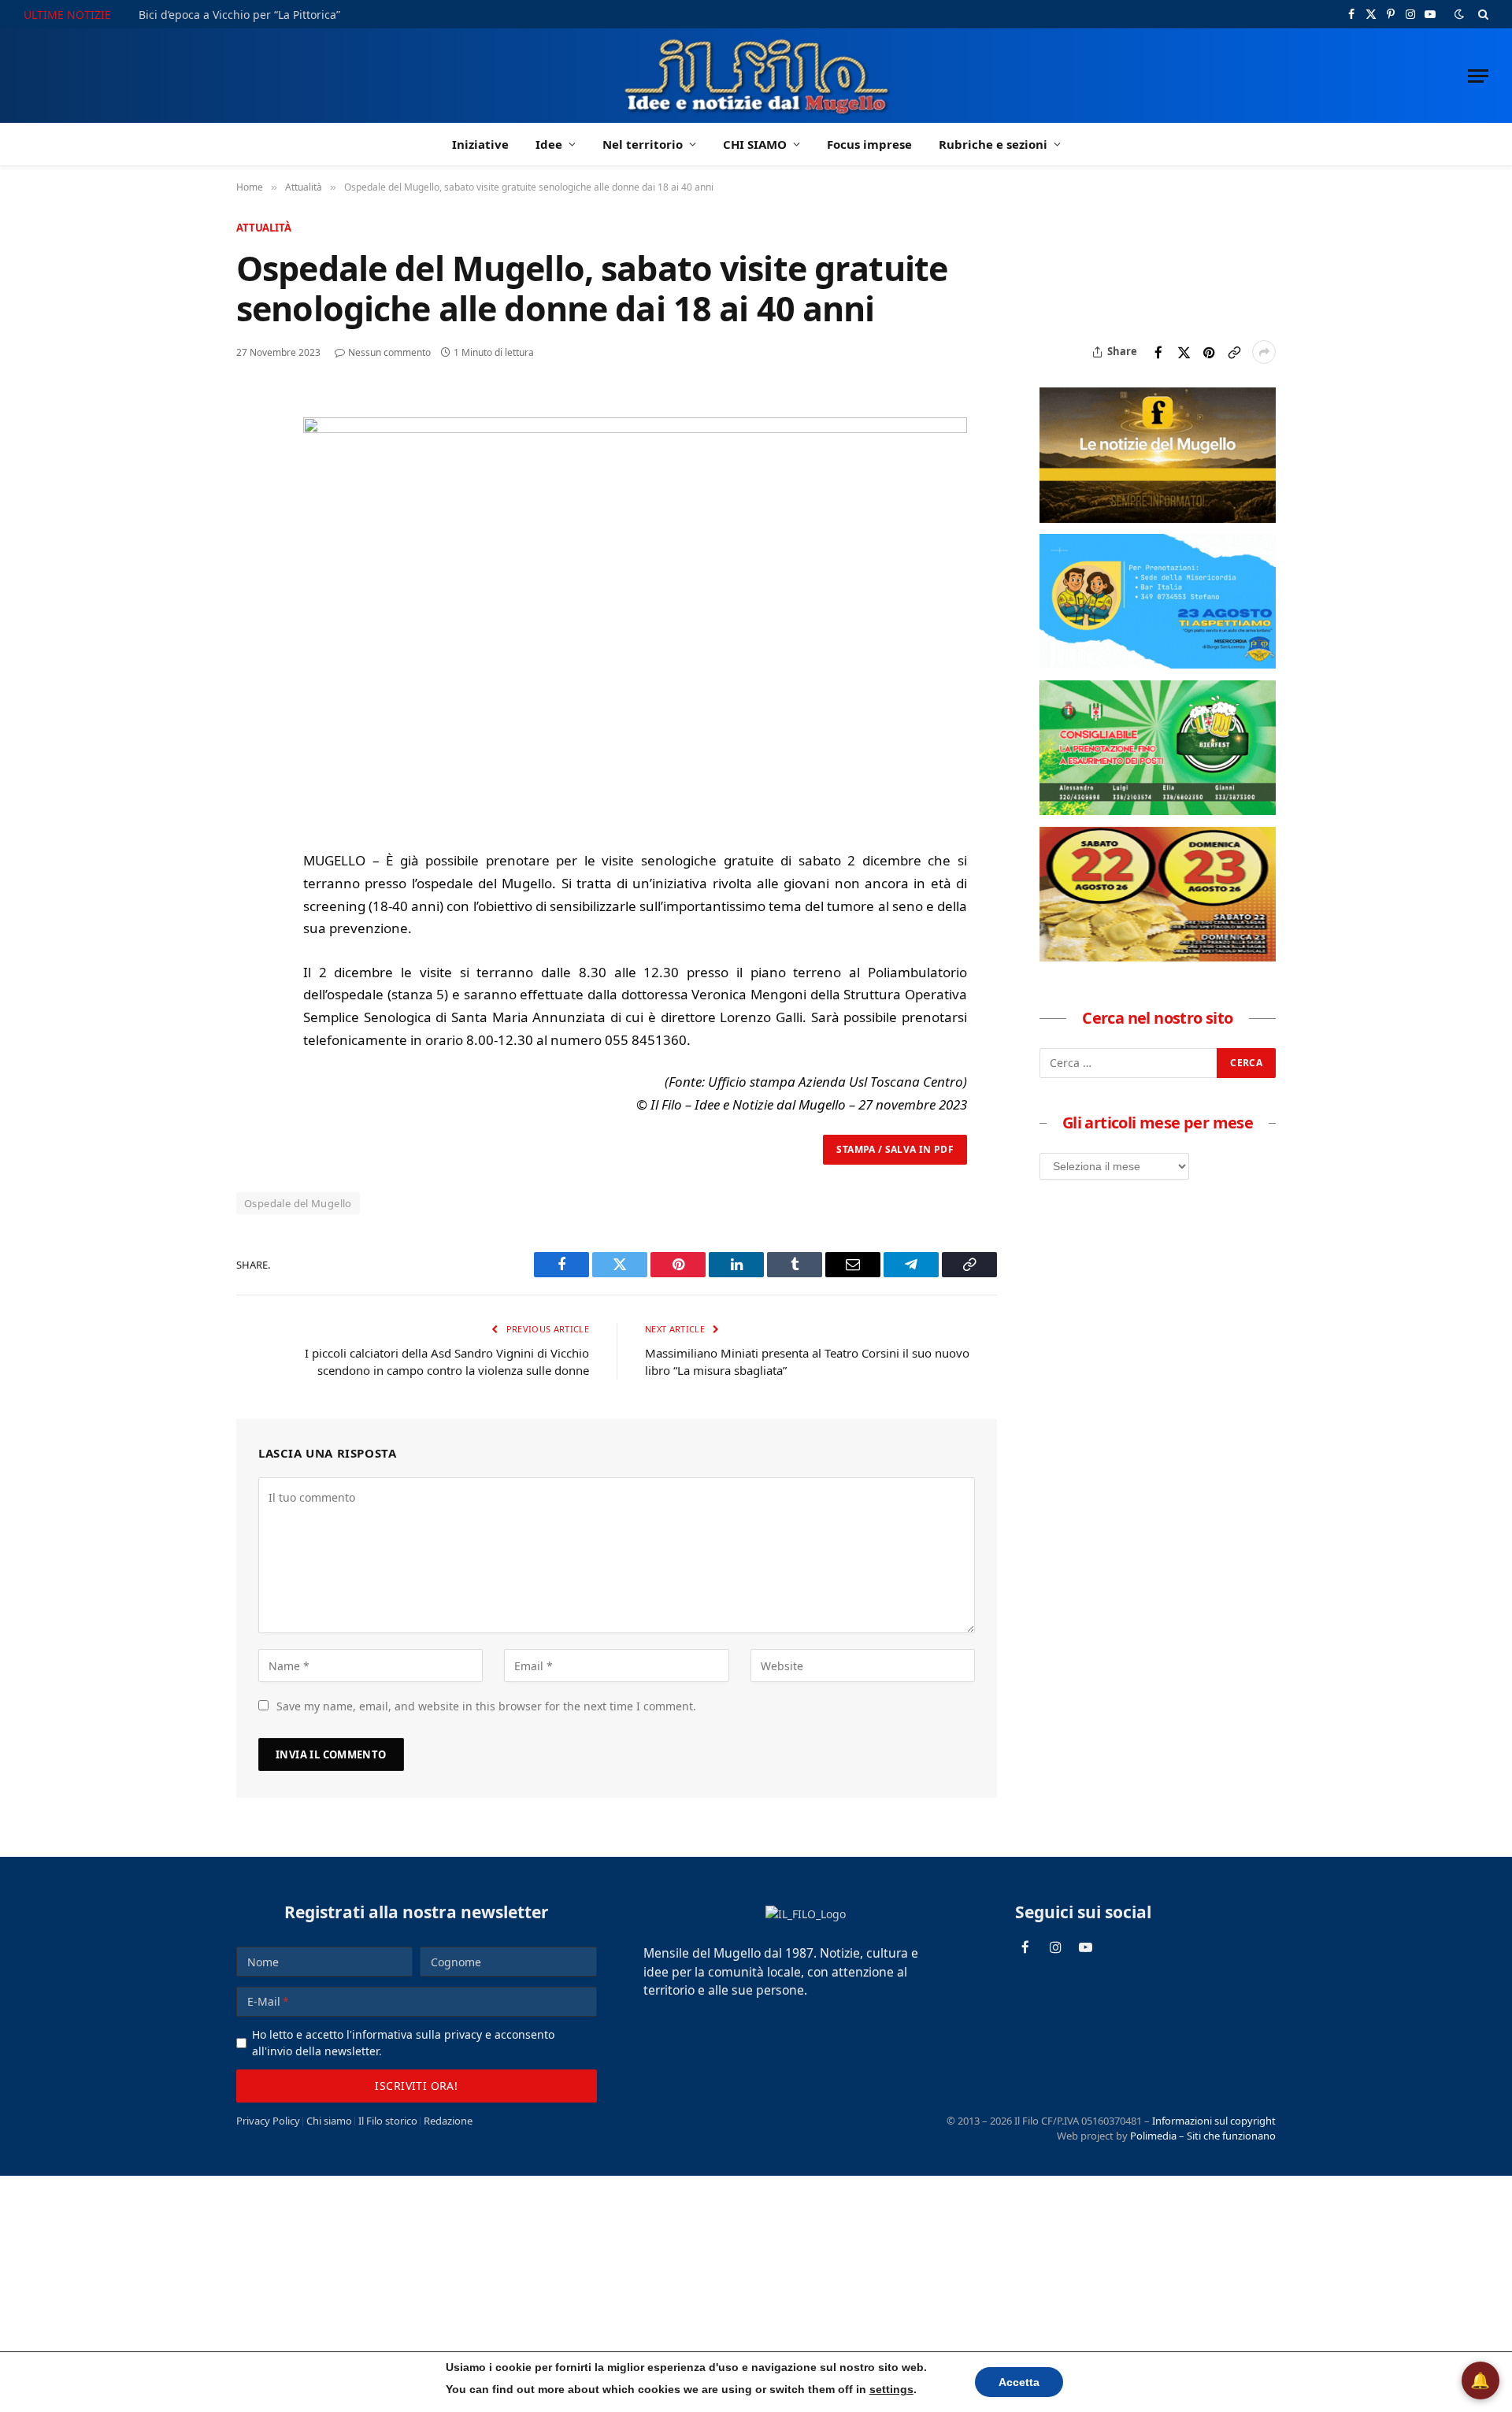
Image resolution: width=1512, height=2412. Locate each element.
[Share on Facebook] (1158, 352)
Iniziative (480, 144)
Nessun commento (389, 352)
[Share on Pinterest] (1209, 352)
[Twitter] (251, 480)
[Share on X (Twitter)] (1184, 352)
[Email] (251, 553)
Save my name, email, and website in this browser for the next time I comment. (486, 1706)
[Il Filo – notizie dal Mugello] (756, 76)
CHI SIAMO (755, 144)
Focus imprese (869, 144)
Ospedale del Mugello (298, 1203)
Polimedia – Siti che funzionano (1203, 2136)
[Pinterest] (251, 517)
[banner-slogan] (1158, 518)
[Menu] (1478, 76)
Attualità (264, 228)
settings (891, 2389)
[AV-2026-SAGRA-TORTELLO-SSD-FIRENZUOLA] (1158, 957)
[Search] (1482, 14)
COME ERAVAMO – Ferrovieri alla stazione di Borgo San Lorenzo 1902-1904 (334, 15)
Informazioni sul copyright (1214, 2121)
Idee (549, 144)
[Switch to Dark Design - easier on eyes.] (1459, 14)
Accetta (1019, 2382)
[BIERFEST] (1158, 810)
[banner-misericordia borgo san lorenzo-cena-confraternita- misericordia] (1158, 664)
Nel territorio (643, 144)
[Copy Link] (1234, 352)
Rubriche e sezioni (993, 144)
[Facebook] (251, 444)
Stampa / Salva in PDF (895, 1149)
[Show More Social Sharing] (1264, 352)
